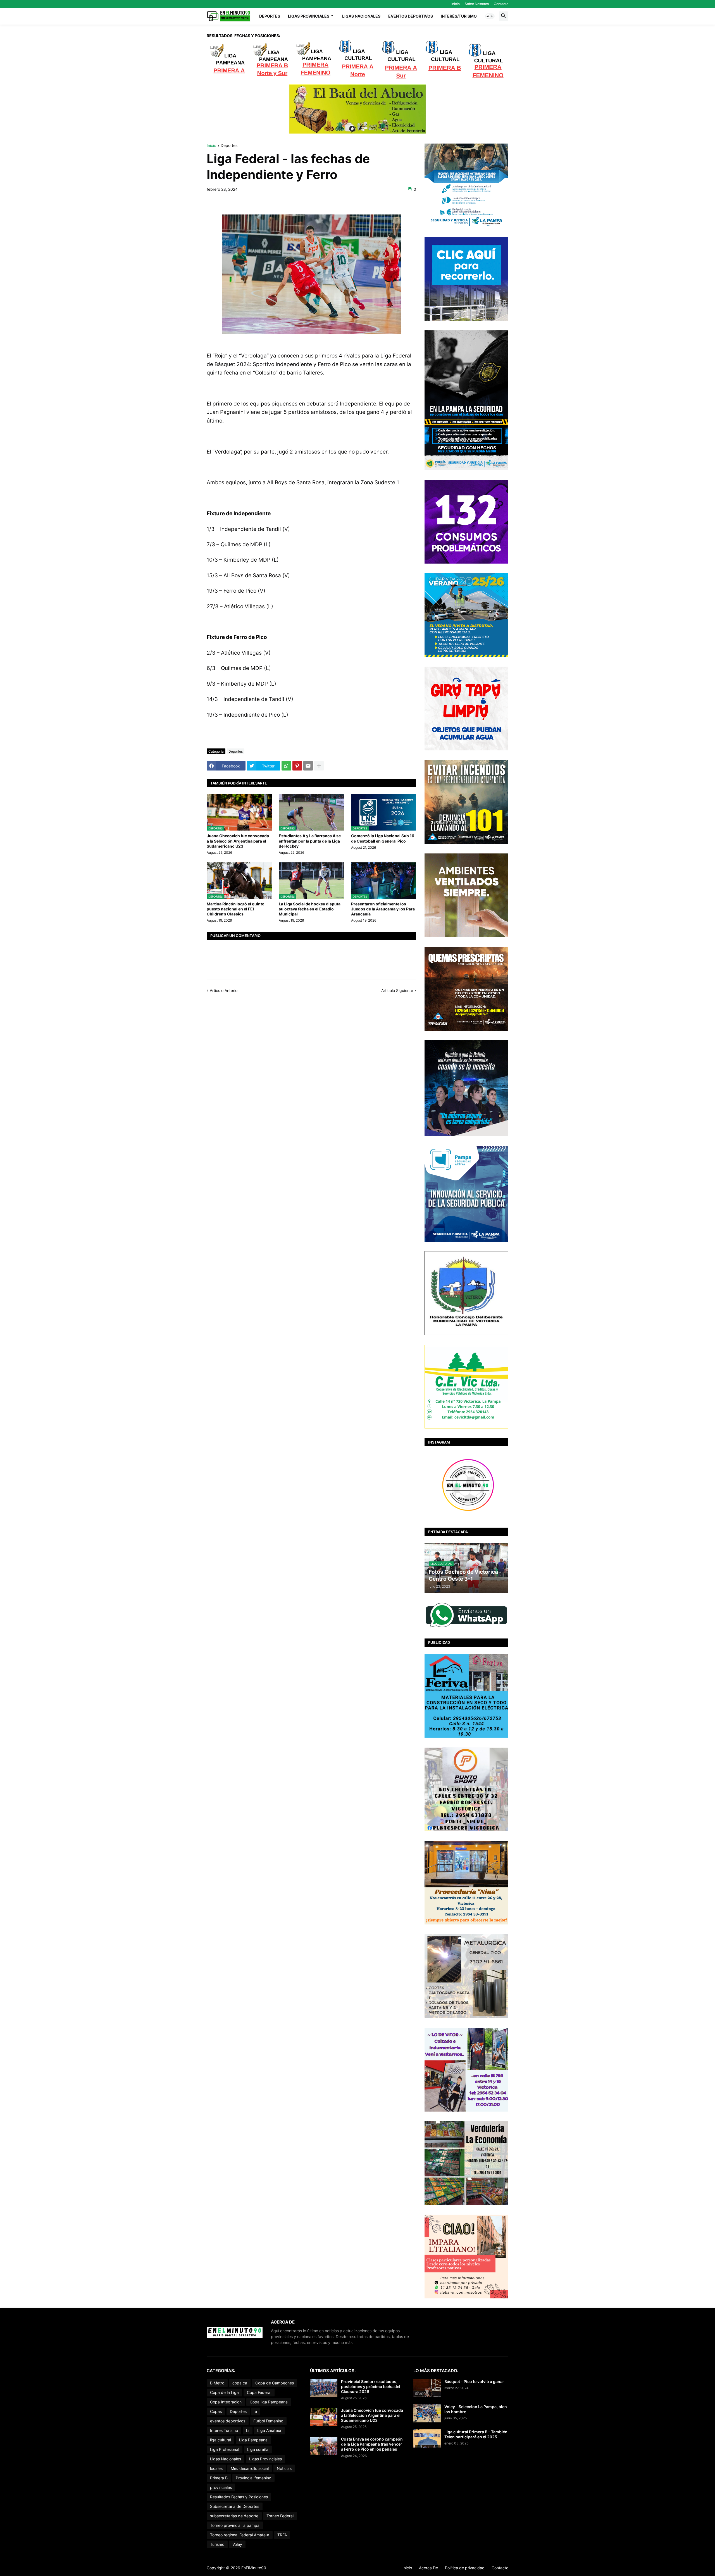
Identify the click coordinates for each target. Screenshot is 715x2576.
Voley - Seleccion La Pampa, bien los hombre (476, 2409)
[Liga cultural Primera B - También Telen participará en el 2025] (427, 2438)
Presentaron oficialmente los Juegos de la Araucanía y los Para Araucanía (383, 909)
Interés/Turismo (459, 16)
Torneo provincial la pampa (235, 2525)
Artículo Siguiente (397, 990)
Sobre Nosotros (477, 4)
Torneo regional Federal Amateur (240, 2535)
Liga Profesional (225, 2449)
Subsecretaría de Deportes (235, 2506)
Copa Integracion (226, 2402)
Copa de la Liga (224, 2392)
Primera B (219, 2478)
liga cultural (221, 2440)
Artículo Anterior (224, 990)
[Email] (308, 766)
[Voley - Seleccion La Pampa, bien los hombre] (427, 2413)
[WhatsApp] (286, 766)
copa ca (240, 2383)
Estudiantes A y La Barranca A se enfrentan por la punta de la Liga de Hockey (310, 841)
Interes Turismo (224, 2430)
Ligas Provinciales (309, 16)
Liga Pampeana (253, 2440)
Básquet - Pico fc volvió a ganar (474, 2381)
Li (248, 2430)
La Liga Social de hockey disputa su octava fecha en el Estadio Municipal (310, 909)
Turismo (217, 2544)
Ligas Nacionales (361, 16)
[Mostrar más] (319, 766)
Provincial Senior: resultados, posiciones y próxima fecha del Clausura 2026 (371, 2387)
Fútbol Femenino (268, 2421)
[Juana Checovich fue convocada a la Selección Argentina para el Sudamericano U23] (324, 2417)
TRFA (282, 2535)
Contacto (501, 4)
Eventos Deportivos (411, 16)
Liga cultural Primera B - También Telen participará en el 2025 (476, 2434)
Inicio (456, 4)
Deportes (270, 16)
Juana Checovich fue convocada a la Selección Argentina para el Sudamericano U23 (238, 841)
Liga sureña (258, 2449)
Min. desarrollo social (250, 2468)
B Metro (217, 2383)
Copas (216, 2411)
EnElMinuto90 (254, 2568)
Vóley (237, 2544)
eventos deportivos (228, 2421)
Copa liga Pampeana (269, 2402)
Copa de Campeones (275, 2383)
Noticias (284, 2468)
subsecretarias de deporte (234, 2516)
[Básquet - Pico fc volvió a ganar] (427, 2388)
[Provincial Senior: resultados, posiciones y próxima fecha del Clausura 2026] (324, 2388)
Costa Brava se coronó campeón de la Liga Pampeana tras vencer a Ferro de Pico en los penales (372, 2444)
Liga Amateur (269, 2430)
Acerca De (428, 2568)
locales (216, 2468)
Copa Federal (259, 2392)
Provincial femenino (253, 2478)
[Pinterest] (297, 766)
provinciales (221, 2487)
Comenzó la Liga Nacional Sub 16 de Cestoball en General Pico (383, 838)
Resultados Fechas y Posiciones (239, 2497)
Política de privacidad (465, 2568)
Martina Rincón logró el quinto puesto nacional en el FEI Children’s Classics (236, 909)
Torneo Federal (280, 2516)
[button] (490, 16)
